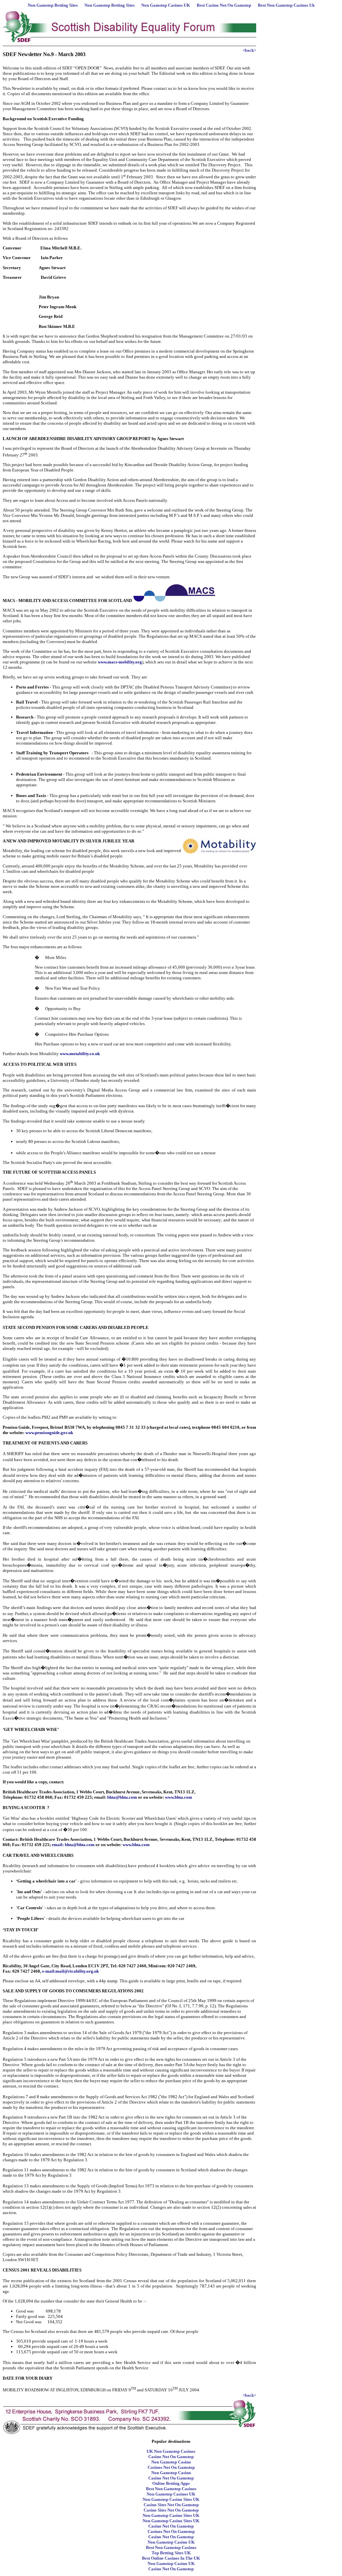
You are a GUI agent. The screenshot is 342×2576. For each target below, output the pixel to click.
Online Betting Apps (171, 2483)
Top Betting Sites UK (171, 2553)
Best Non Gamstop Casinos (171, 2489)
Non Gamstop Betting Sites (53, 5)
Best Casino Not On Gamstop (224, 5)
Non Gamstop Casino (171, 2462)
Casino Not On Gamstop (171, 2457)
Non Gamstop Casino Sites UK (171, 2499)
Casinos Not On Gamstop (171, 2467)
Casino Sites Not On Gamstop (171, 2505)
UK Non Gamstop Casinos (171, 2451)
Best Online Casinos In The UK (171, 2558)
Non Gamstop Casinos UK (166, 5)
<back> (249, 50)
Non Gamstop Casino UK (171, 2542)
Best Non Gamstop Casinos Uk (286, 5)
